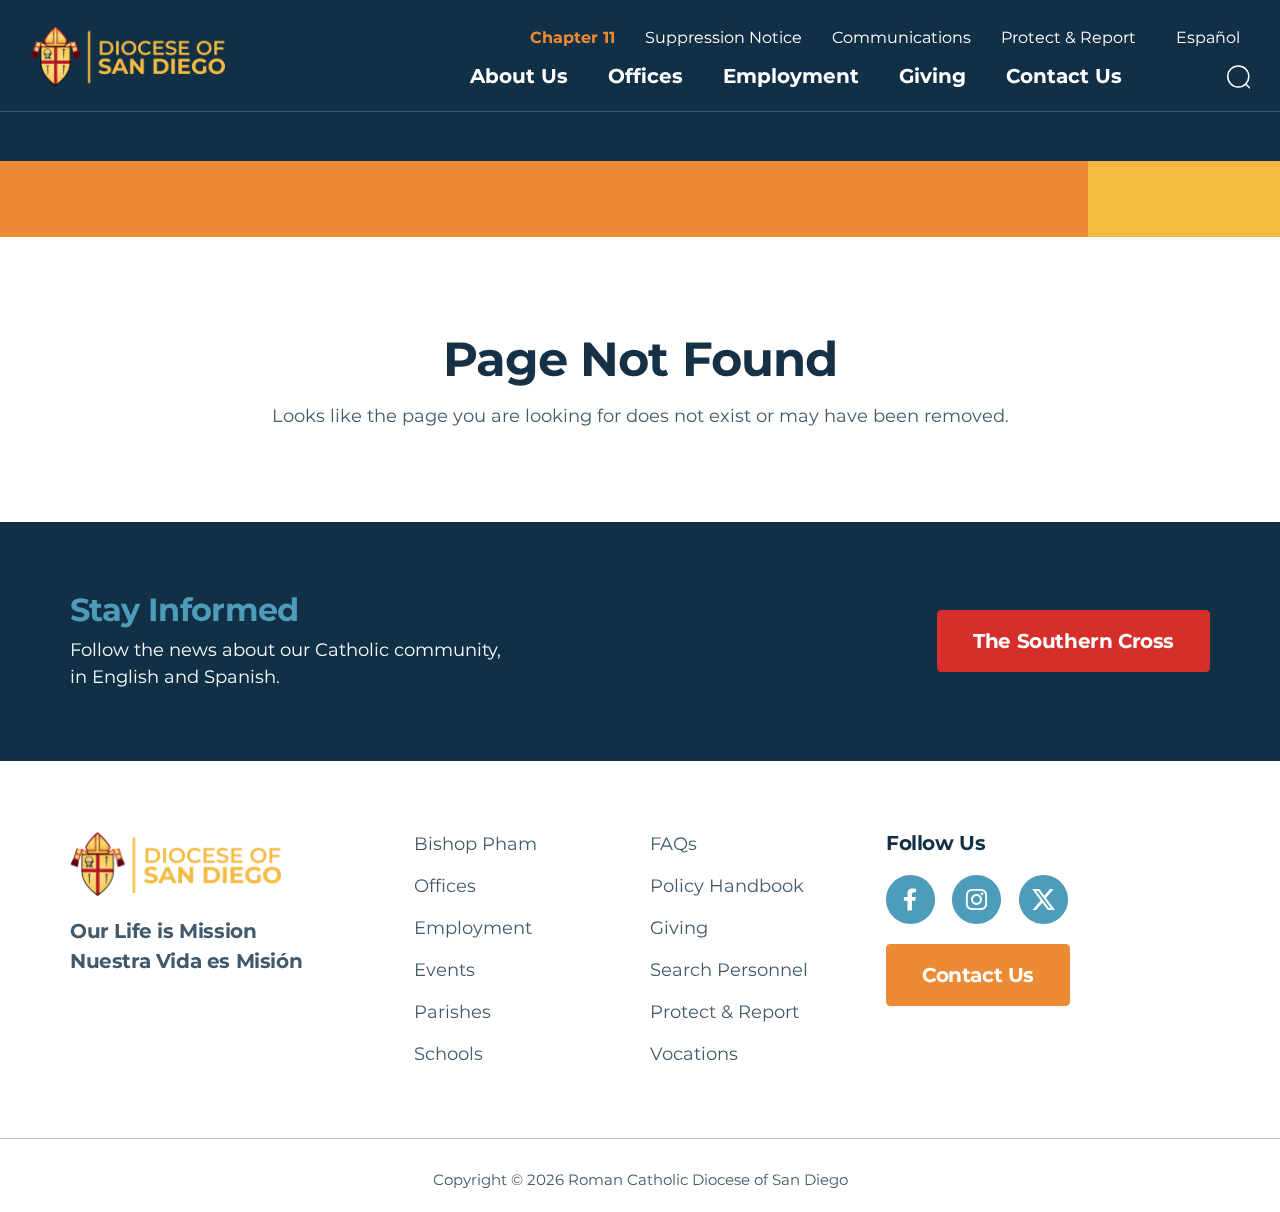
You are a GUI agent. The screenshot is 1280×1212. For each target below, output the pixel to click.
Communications (901, 37)
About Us (519, 76)
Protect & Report (1068, 37)
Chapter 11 (572, 37)
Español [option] (1208, 37)
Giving (932, 76)
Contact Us (1064, 76)
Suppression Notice (723, 37)
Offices (645, 76)
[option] (1208, 38)
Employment (791, 76)
